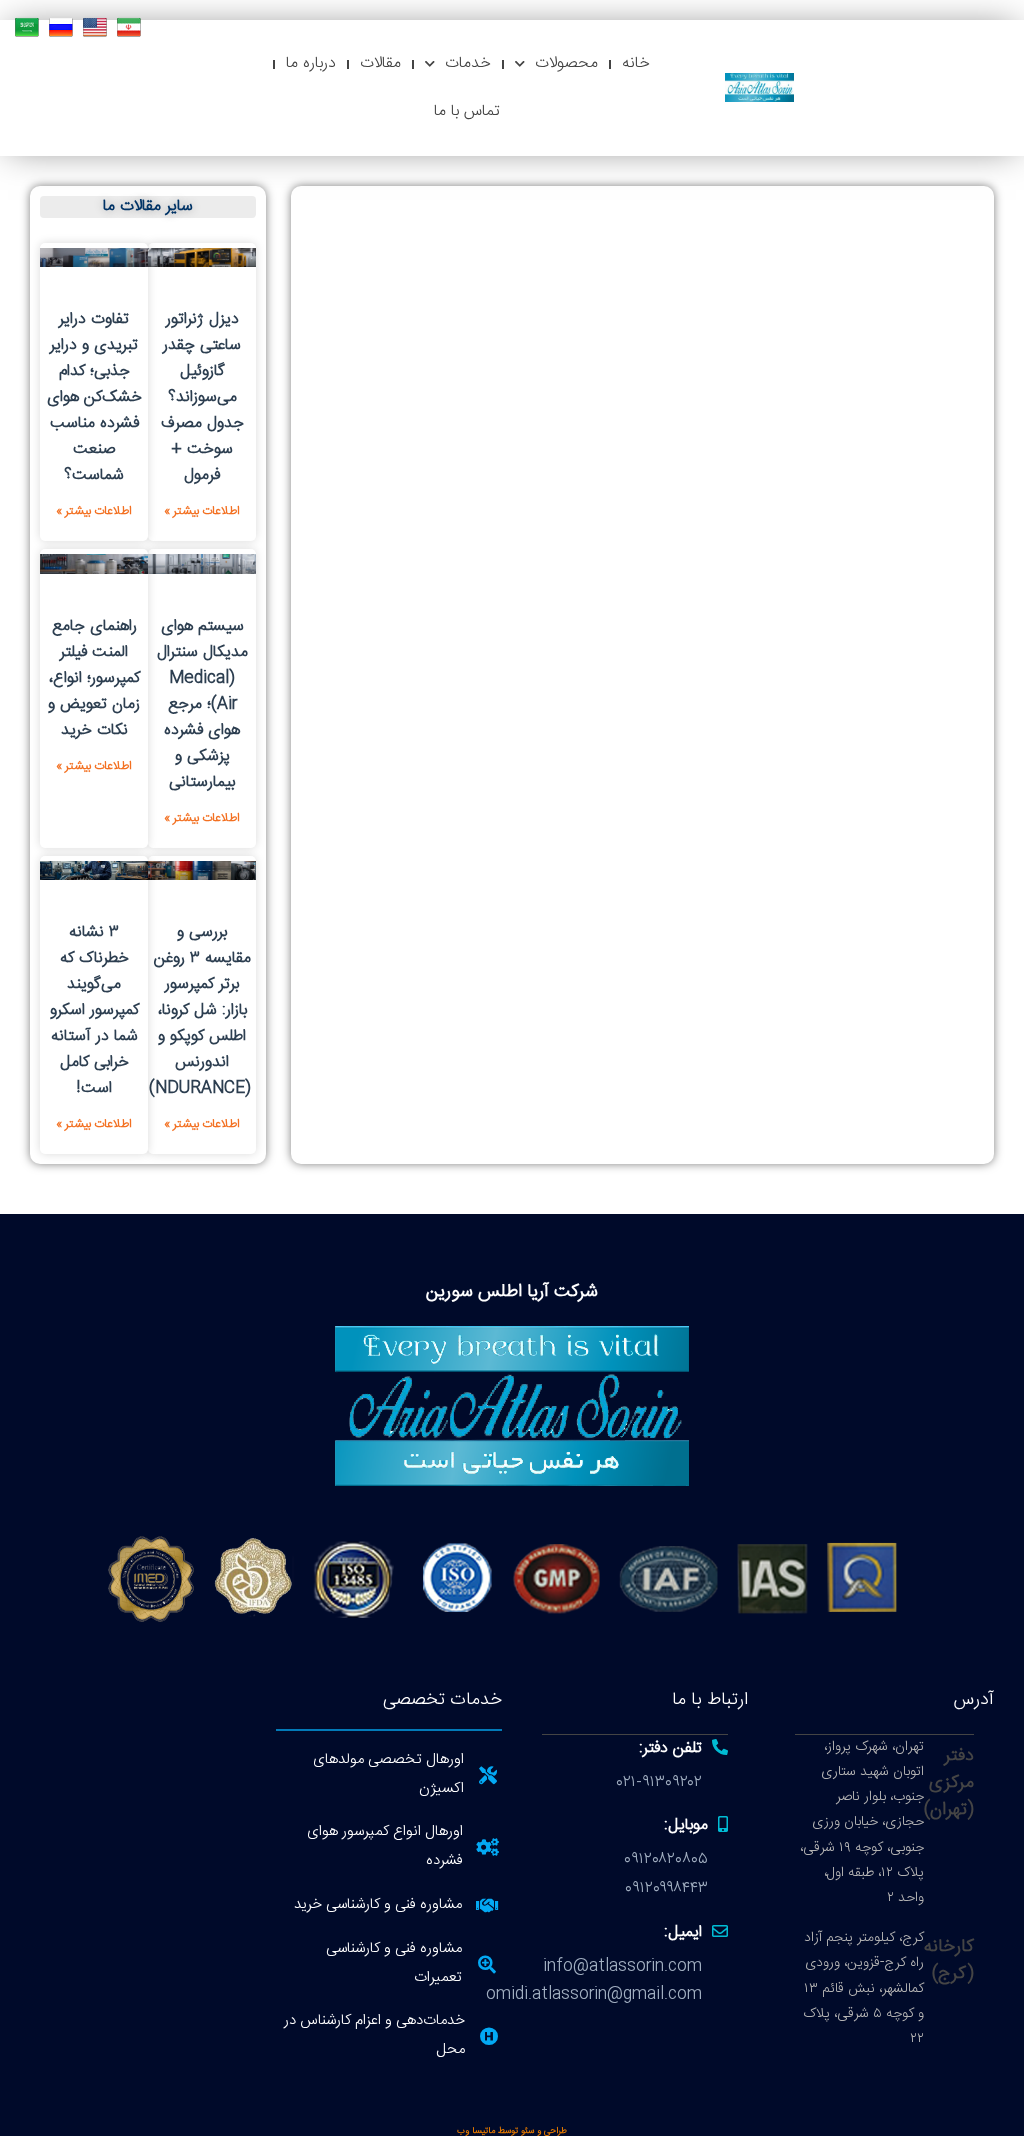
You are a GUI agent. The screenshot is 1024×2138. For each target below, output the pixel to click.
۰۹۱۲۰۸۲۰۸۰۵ (666, 1859)
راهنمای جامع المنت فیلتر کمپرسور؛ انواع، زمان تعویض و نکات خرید (94, 678)
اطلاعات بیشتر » (202, 511)
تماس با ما (467, 111)
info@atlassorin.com (622, 1966)
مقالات (380, 63)
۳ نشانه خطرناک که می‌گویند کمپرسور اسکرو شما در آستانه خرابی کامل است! (94, 1010)
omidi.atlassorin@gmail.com (594, 1994)
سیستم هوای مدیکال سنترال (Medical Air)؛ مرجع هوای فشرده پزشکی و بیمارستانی (202, 704)
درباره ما (311, 63)
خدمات (468, 63)
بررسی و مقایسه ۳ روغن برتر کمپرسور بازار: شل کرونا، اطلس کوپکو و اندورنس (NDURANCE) (200, 1010)
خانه (636, 63)
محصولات (566, 63)
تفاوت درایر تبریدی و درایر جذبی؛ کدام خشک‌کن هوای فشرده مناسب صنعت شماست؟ (94, 397)
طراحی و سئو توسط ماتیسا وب (512, 2131)
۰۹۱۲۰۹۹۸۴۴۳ (666, 1888)
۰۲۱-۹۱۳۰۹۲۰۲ (659, 1782)
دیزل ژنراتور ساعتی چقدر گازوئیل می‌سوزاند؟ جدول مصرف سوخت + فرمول (202, 397)
